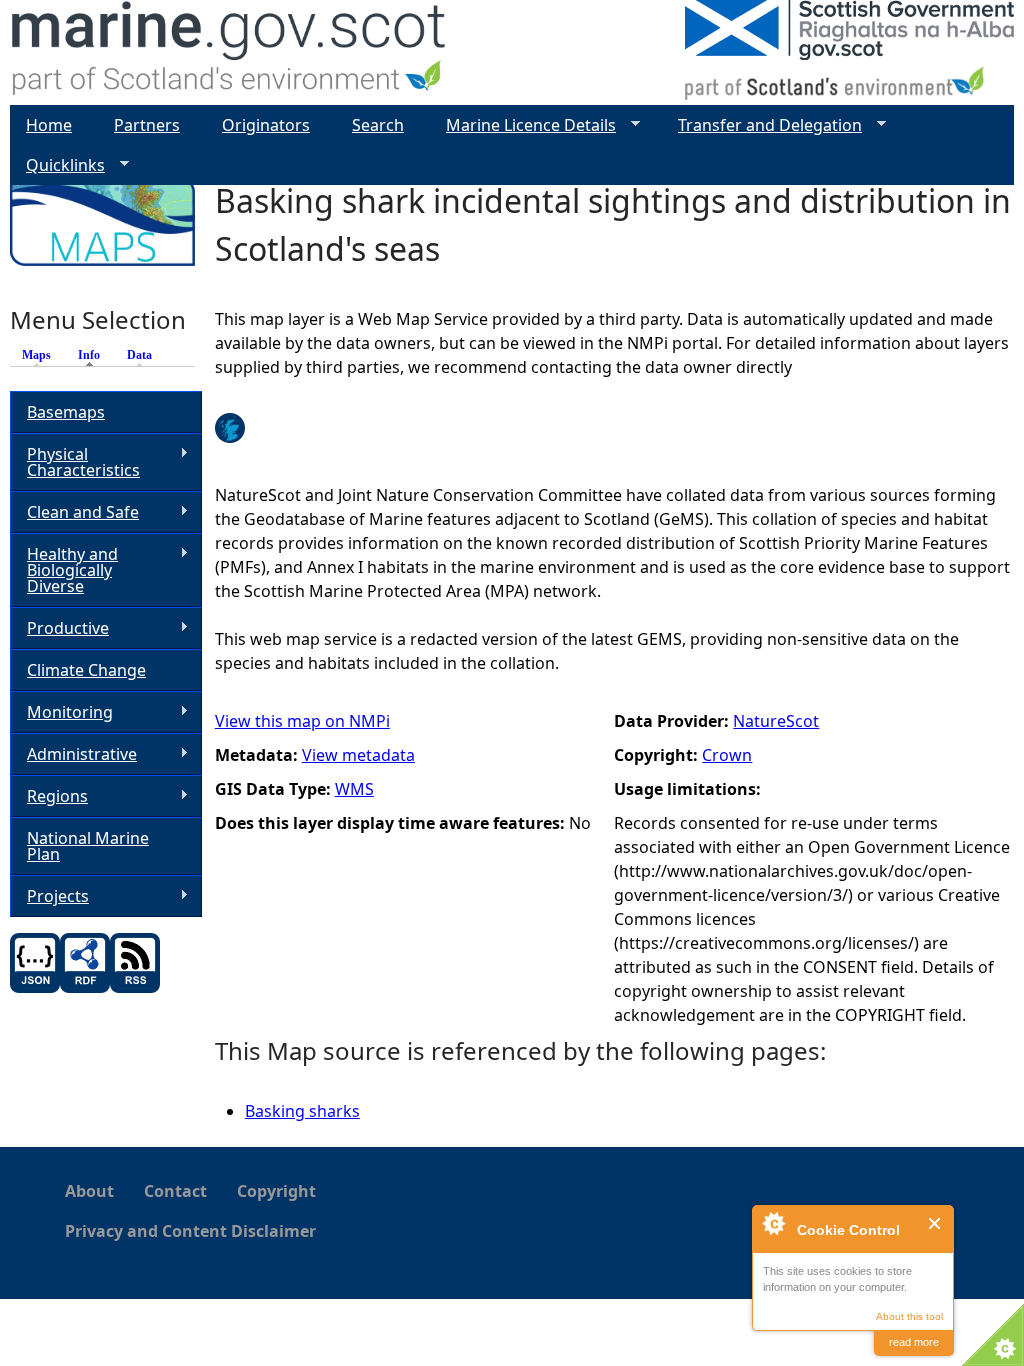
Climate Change (86, 670)
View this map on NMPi (302, 721)
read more (914, 1342)
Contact (175, 1191)
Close (935, 1223)
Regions (49, 796)
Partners (147, 125)
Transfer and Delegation (762, 125)
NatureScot (776, 721)
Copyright (276, 1191)
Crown (727, 755)
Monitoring (61, 712)
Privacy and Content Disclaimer (190, 1231)
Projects (49, 896)
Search (378, 125)
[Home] (229, 52)
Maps (36, 355)
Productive (59, 628)
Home (49, 125)
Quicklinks (57, 165)
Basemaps (66, 412)
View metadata (358, 755)
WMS (354, 789)
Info (94, 355)
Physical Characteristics (75, 462)
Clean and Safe (74, 512)
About (89, 1191)
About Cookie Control (773, 1223)
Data (139, 355)
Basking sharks (302, 1111)
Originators (266, 125)
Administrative (73, 754)
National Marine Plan (88, 846)
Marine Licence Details (523, 125)
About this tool (909, 1316)
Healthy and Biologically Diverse (64, 570)
